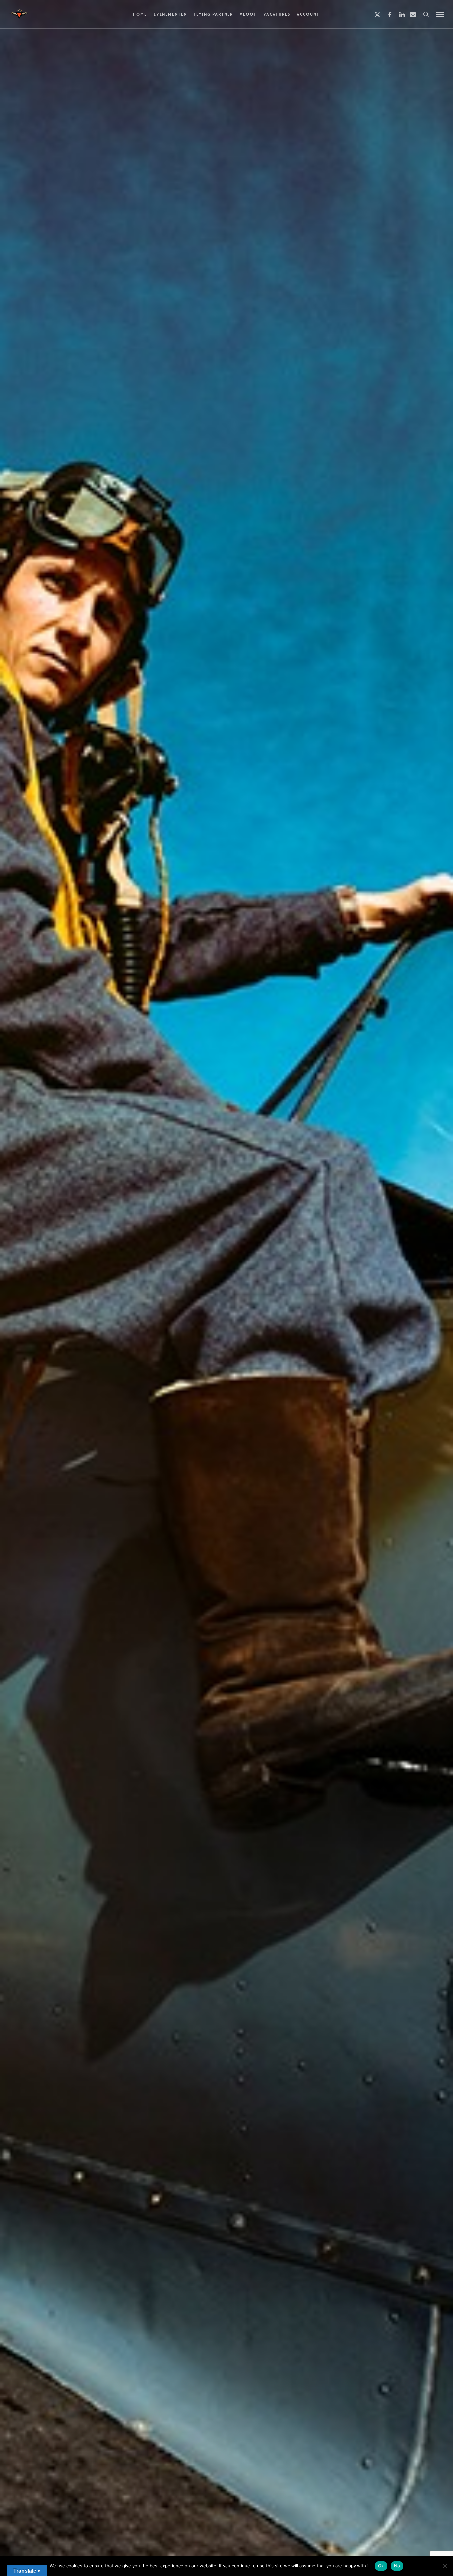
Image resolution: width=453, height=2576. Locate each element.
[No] (445, 2566)
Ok (381, 2566)
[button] (440, 14)
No (397, 2566)
